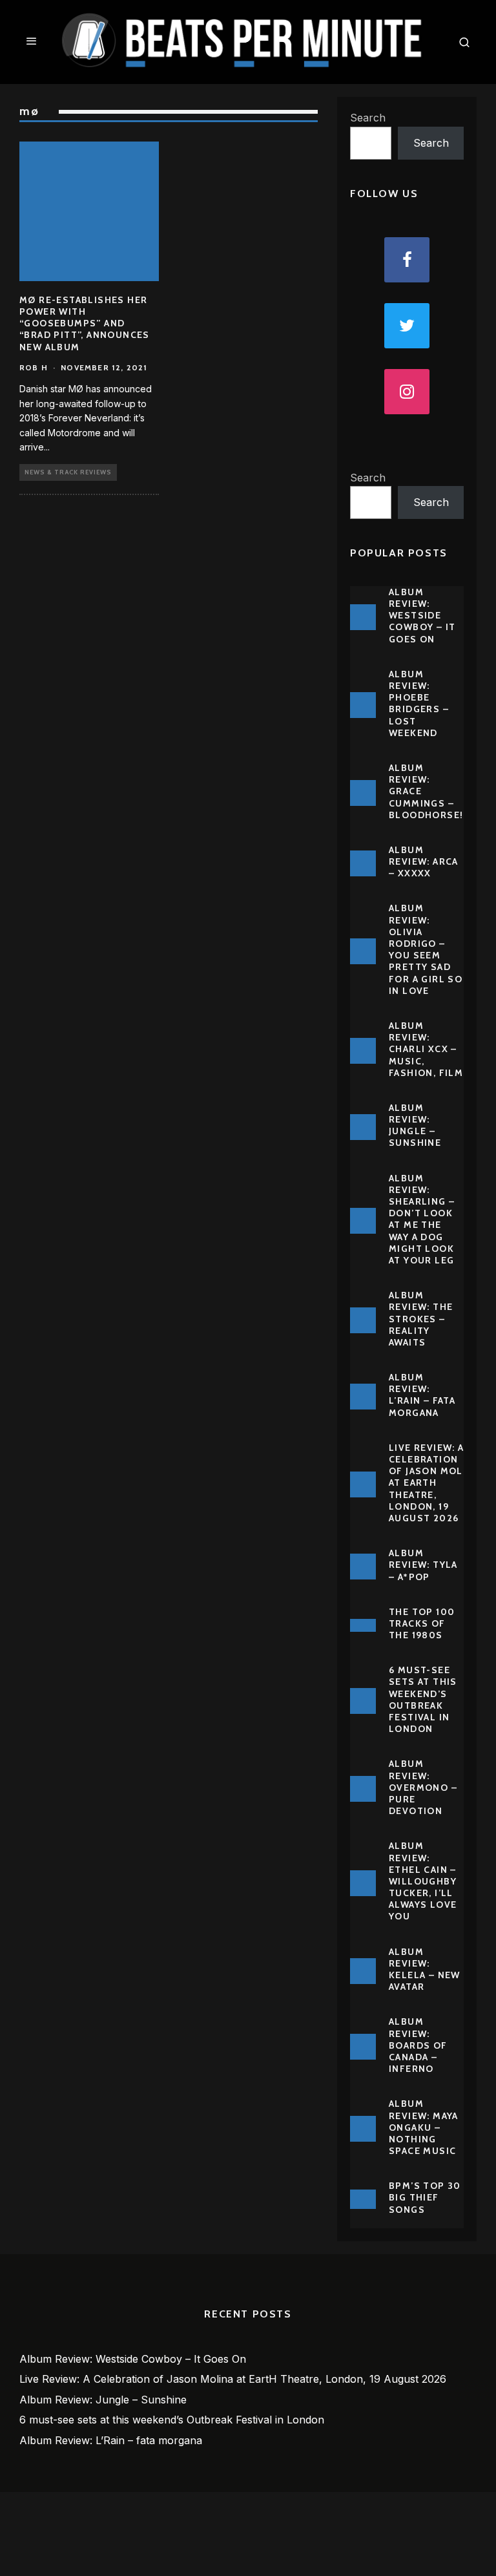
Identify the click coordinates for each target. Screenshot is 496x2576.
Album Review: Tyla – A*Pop (423, 1565)
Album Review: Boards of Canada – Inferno (418, 2045)
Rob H (34, 367)
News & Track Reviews (68, 472)
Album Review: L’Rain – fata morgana (422, 1395)
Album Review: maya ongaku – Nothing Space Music (424, 2127)
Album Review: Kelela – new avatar (425, 1969)
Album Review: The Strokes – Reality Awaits (421, 1319)
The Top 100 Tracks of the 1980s (422, 1623)
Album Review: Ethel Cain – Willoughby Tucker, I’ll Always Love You (423, 1881)
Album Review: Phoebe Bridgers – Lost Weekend (419, 703)
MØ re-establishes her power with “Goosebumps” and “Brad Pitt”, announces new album (85, 323)
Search (368, 118)
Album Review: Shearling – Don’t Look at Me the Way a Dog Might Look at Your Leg (422, 1219)
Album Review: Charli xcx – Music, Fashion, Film (426, 1049)
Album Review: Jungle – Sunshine (415, 1125)
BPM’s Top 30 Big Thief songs (425, 2197)
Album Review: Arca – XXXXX (424, 861)
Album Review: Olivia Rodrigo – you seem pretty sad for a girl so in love (426, 949)
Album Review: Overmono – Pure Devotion (423, 1787)
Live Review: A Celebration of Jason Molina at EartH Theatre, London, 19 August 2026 (434, 1483)
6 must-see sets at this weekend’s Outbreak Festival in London (423, 1699)
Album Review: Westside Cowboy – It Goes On (422, 616)
